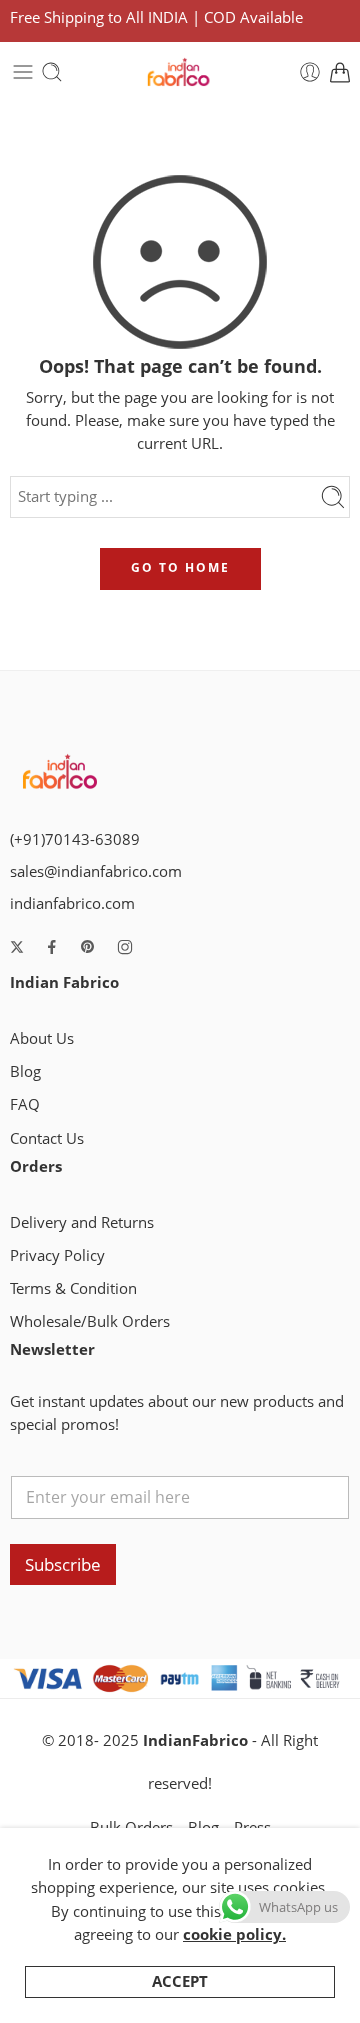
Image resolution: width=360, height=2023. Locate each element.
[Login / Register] (310, 72)
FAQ (25, 1104)
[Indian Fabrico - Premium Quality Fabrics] (179, 72)
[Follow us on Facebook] (52, 947)
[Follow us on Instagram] (125, 947)
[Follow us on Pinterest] (88, 947)
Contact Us (47, 1138)
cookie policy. (234, 1934)
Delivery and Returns (82, 1222)
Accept (180, 1981)
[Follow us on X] (17, 947)
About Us (42, 1038)
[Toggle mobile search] (52, 72)
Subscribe (63, 1564)
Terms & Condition (73, 1288)
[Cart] (340, 72)
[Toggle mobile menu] (23, 72)
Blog (25, 1071)
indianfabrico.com (72, 903)
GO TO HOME (180, 567)
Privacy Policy (57, 1255)
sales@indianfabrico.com (96, 871)
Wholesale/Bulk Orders (90, 1321)
